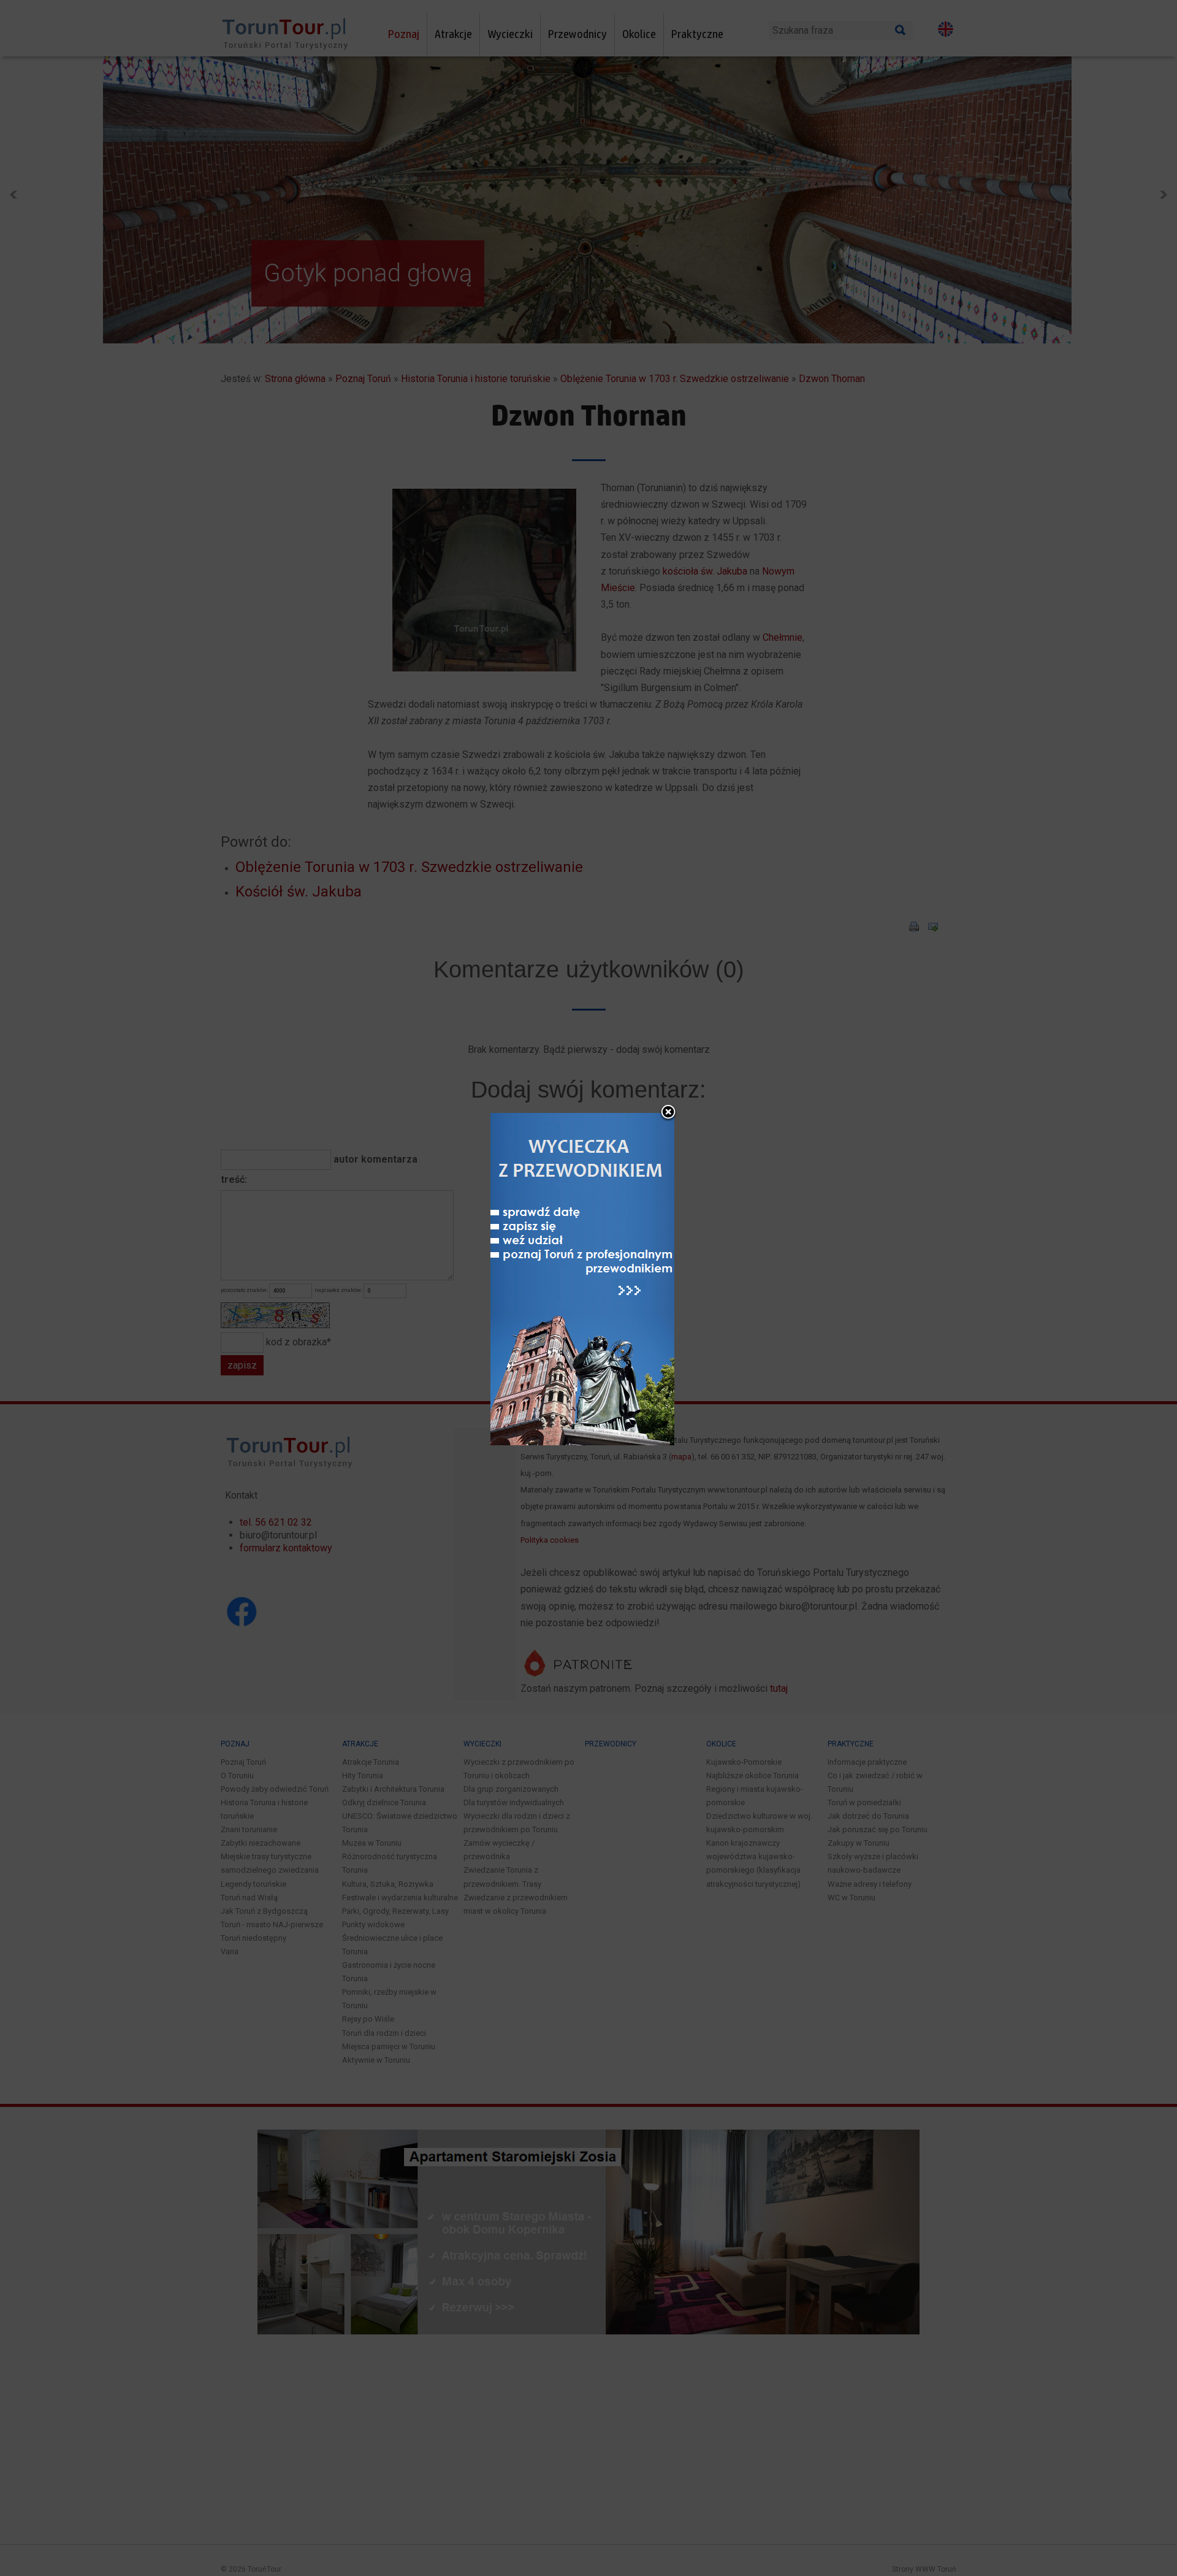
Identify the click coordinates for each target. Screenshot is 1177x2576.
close (668, 1113)
